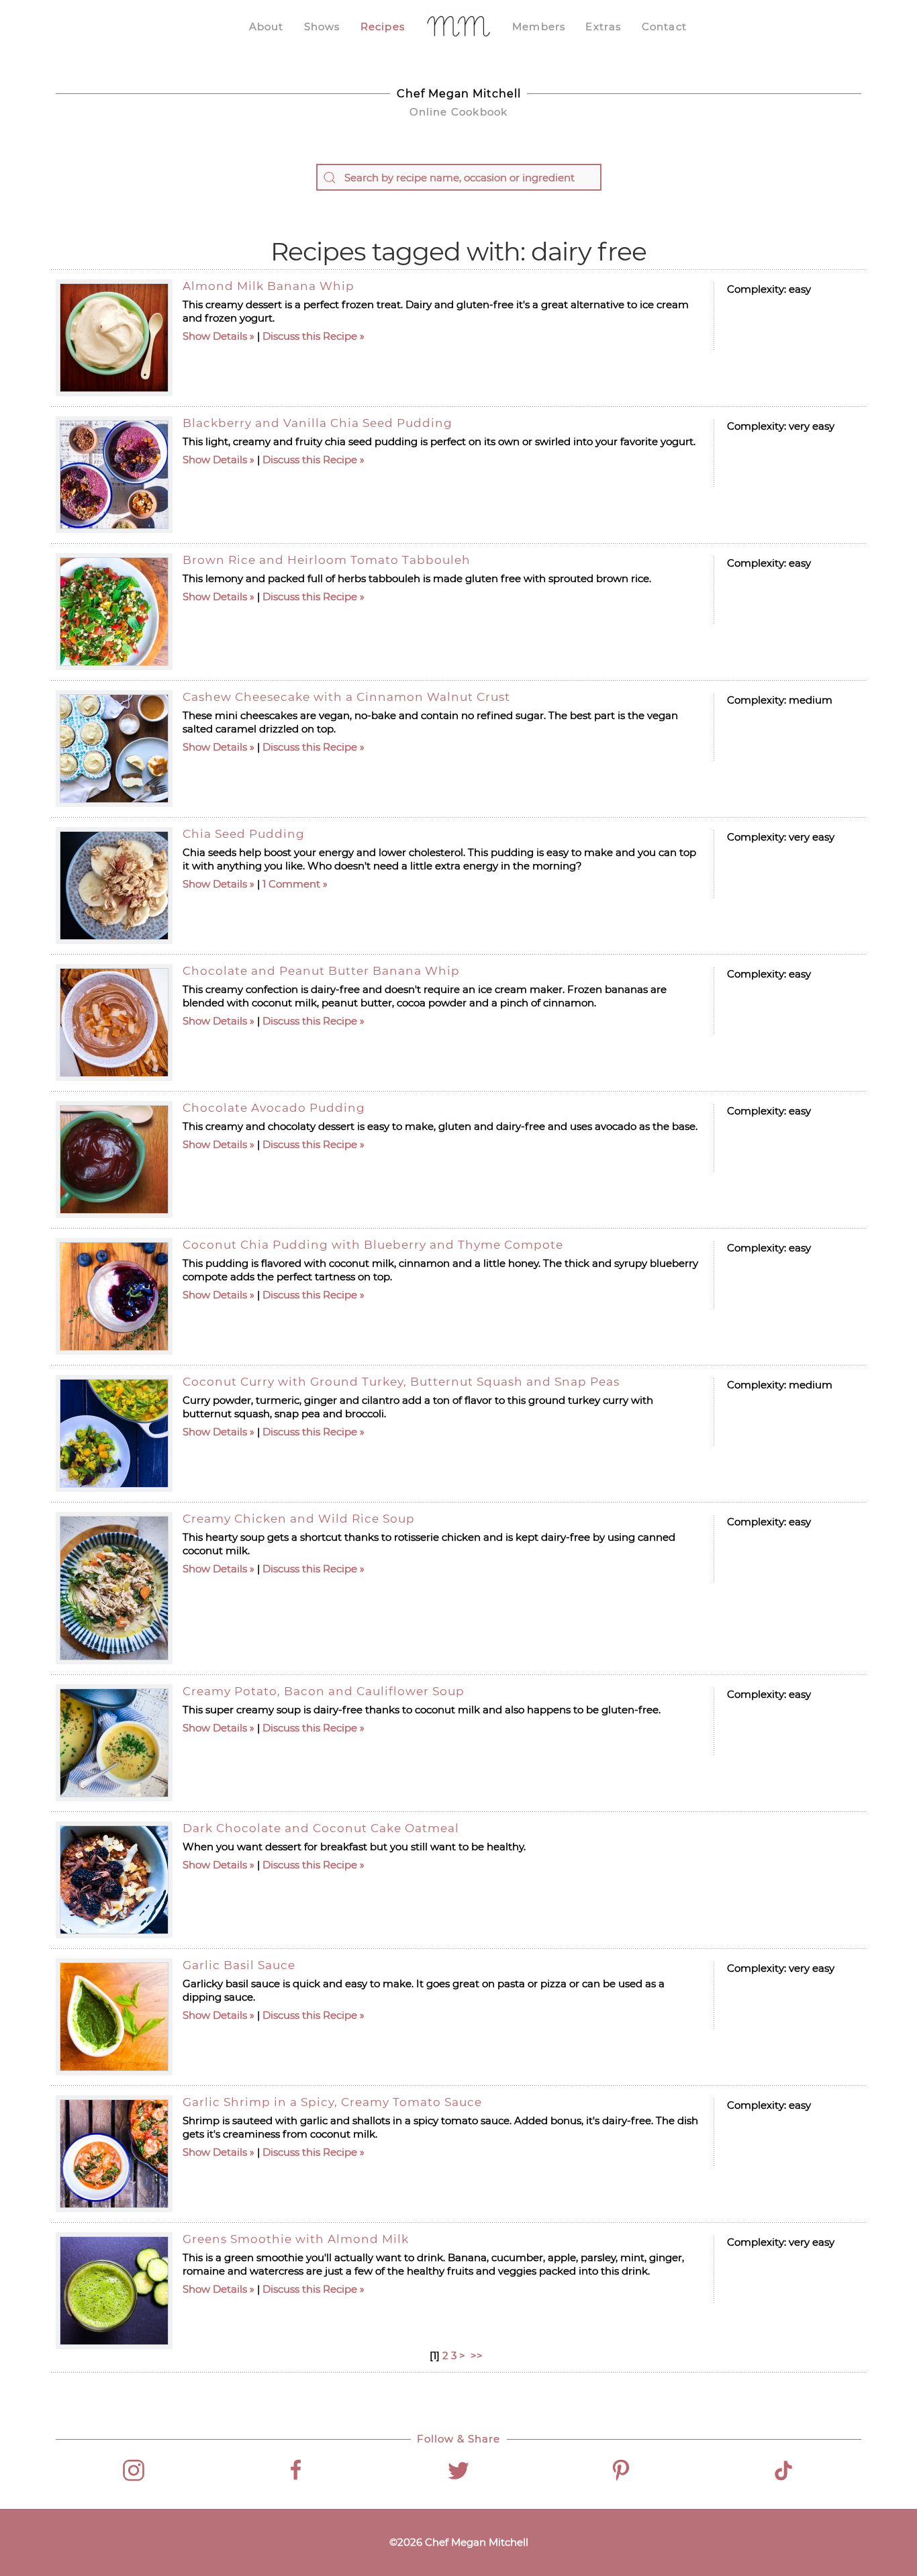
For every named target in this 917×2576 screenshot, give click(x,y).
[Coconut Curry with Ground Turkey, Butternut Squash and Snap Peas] (114, 1433)
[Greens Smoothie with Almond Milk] (114, 2291)
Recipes (383, 27)
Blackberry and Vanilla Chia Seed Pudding (318, 423)
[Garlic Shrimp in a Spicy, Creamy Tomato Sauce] (114, 2154)
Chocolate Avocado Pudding (274, 1108)
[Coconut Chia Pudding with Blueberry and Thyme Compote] (114, 1296)
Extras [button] (603, 27)
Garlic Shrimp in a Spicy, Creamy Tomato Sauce (332, 2102)
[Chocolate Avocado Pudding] (114, 1159)
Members (539, 27)
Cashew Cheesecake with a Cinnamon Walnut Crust (346, 697)
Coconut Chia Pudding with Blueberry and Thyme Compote (373, 1245)
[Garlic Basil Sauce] (114, 2017)
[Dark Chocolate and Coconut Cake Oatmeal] (114, 1880)
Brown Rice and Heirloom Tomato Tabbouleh (327, 560)
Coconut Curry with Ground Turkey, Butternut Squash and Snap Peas (401, 1382)
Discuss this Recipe (310, 336)
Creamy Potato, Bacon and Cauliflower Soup (324, 1691)
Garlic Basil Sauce (239, 1965)
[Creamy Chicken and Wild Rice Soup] (114, 1588)
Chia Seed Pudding (244, 834)
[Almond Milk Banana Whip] (114, 338)
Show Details (215, 336)
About (267, 27)
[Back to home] (458, 27)
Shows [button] (322, 27)
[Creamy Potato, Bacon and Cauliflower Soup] (114, 1743)
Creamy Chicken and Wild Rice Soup (299, 1519)
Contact (664, 27)
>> (478, 2355)
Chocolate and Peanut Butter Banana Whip (321, 971)
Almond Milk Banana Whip (269, 286)
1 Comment (291, 884)
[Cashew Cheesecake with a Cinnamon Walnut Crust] (114, 749)
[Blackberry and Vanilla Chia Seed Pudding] (114, 475)
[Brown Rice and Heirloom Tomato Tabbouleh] (114, 612)
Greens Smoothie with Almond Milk (296, 2239)
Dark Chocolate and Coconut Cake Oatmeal (321, 1828)
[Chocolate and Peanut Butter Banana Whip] (114, 1022)
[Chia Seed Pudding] (114, 886)
